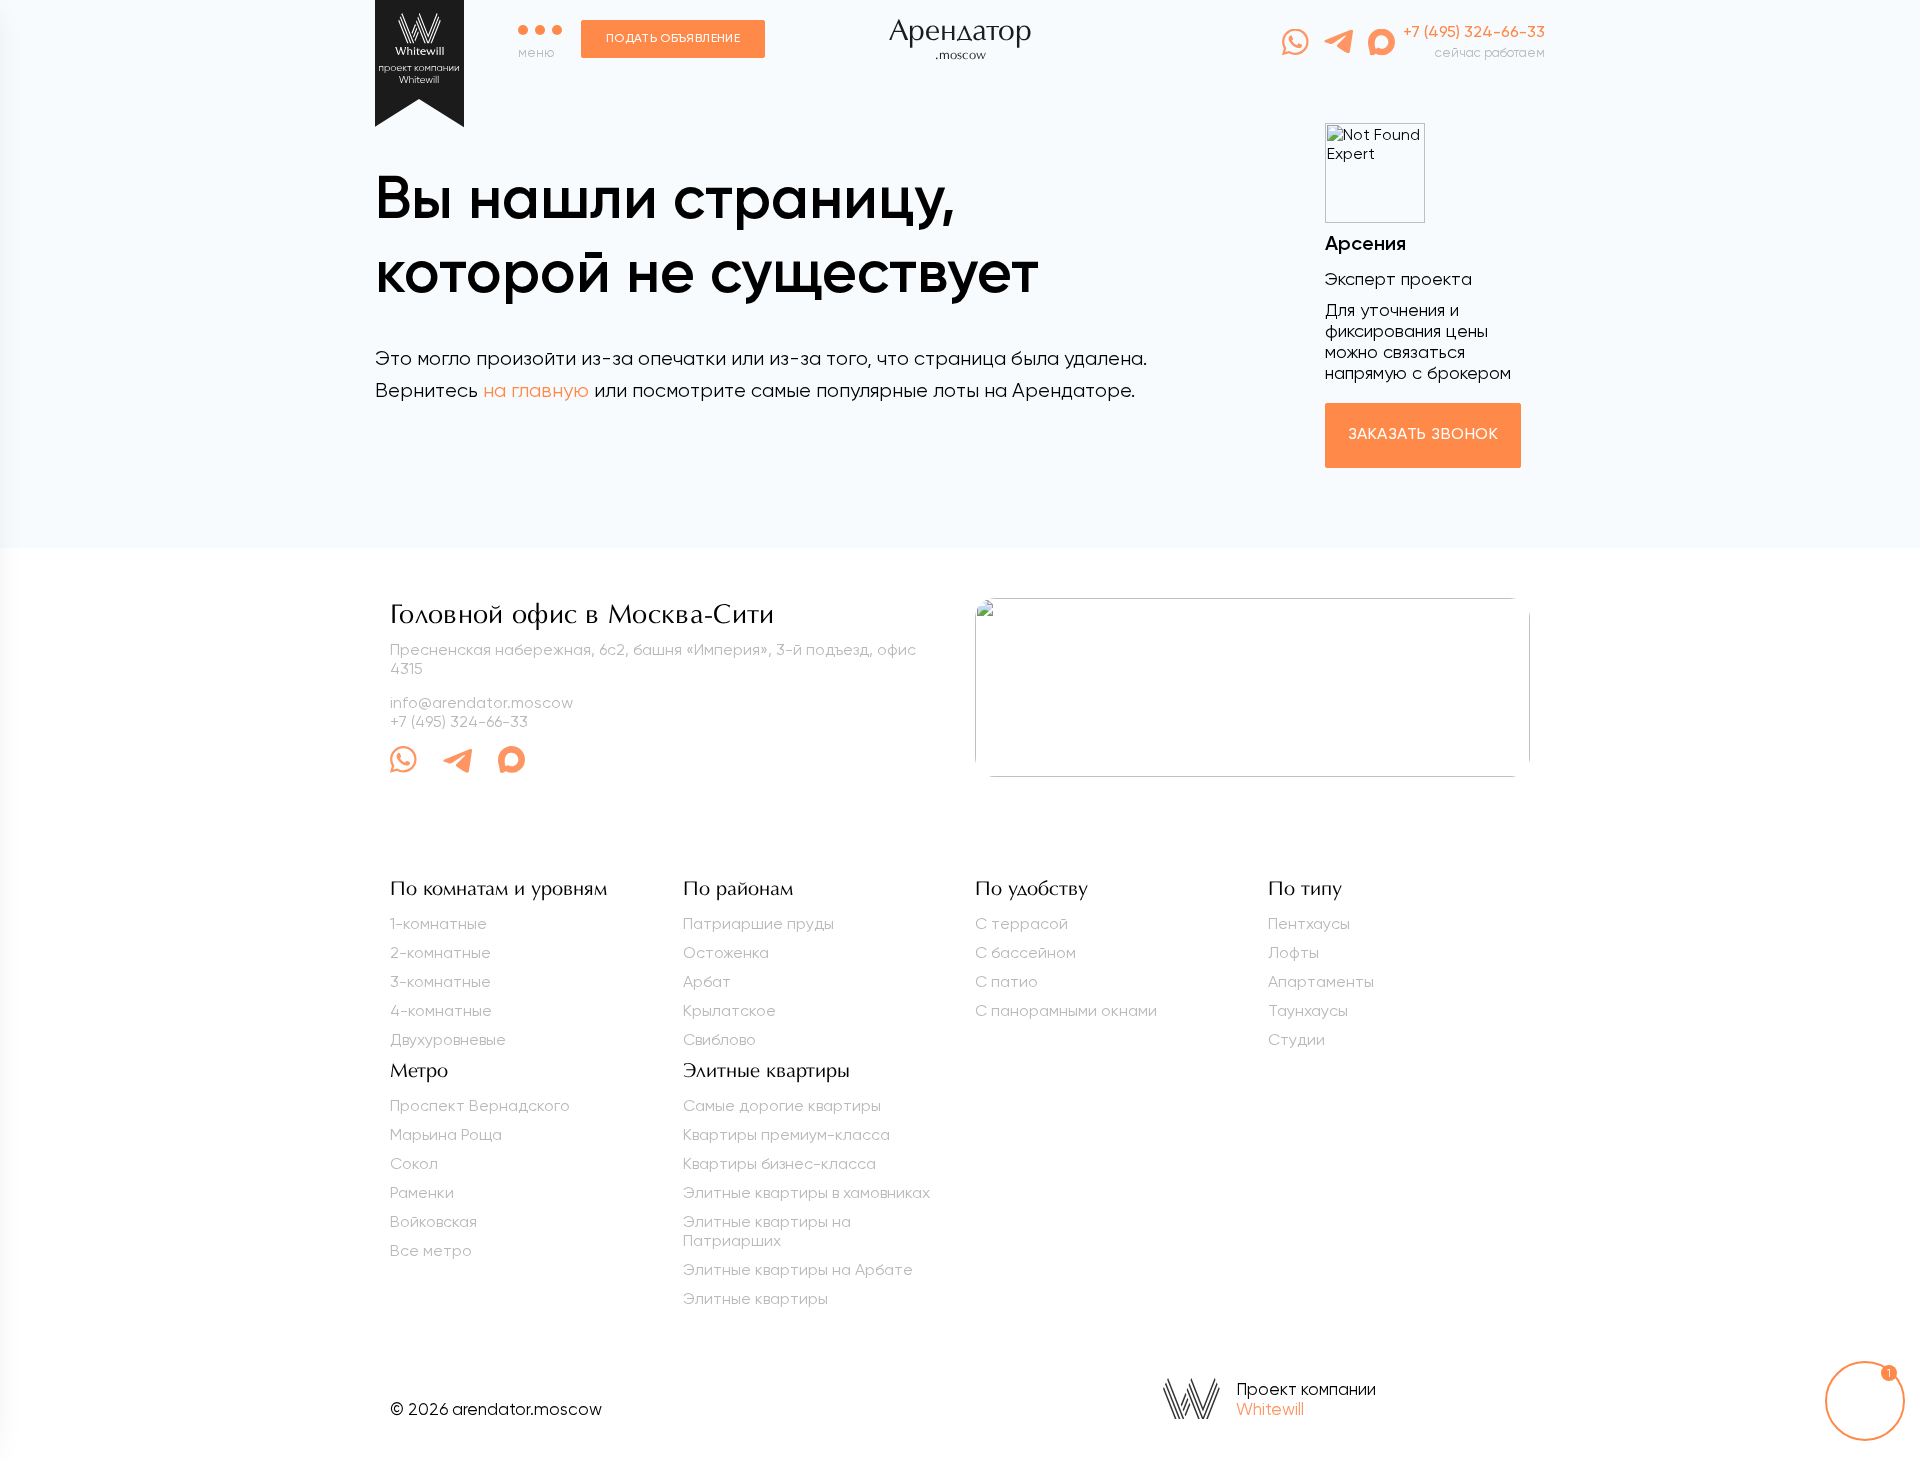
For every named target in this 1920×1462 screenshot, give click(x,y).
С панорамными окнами (1066, 1010)
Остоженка (726, 952)
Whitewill (1270, 1409)
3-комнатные (440, 981)
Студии (1296, 1039)
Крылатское (729, 1010)
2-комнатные (440, 952)
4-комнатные (441, 1010)
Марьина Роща (446, 1134)
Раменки (422, 1192)
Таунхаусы (1308, 1010)
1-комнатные (438, 923)
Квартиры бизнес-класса (779, 1163)
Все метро (431, 1250)
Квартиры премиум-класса (786, 1134)
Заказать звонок (1423, 435)
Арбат (707, 981)
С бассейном (1025, 952)
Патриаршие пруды (758, 923)
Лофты (1293, 952)
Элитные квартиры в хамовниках (806, 1192)
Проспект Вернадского (480, 1105)
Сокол (414, 1163)
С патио (1006, 981)
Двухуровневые (448, 1039)
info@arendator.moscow (481, 702)
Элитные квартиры (755, 1298)
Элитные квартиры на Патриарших (767, 1231)
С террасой (1021, 923)
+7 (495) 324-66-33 (459, 721)
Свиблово (719, 1039)
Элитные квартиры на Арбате (798, 1269)
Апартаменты (1321, 981)
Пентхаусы (1309, 923)
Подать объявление (673, 39)
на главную (536, 390)
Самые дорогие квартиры (782, 1105)
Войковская (433, 1221)
